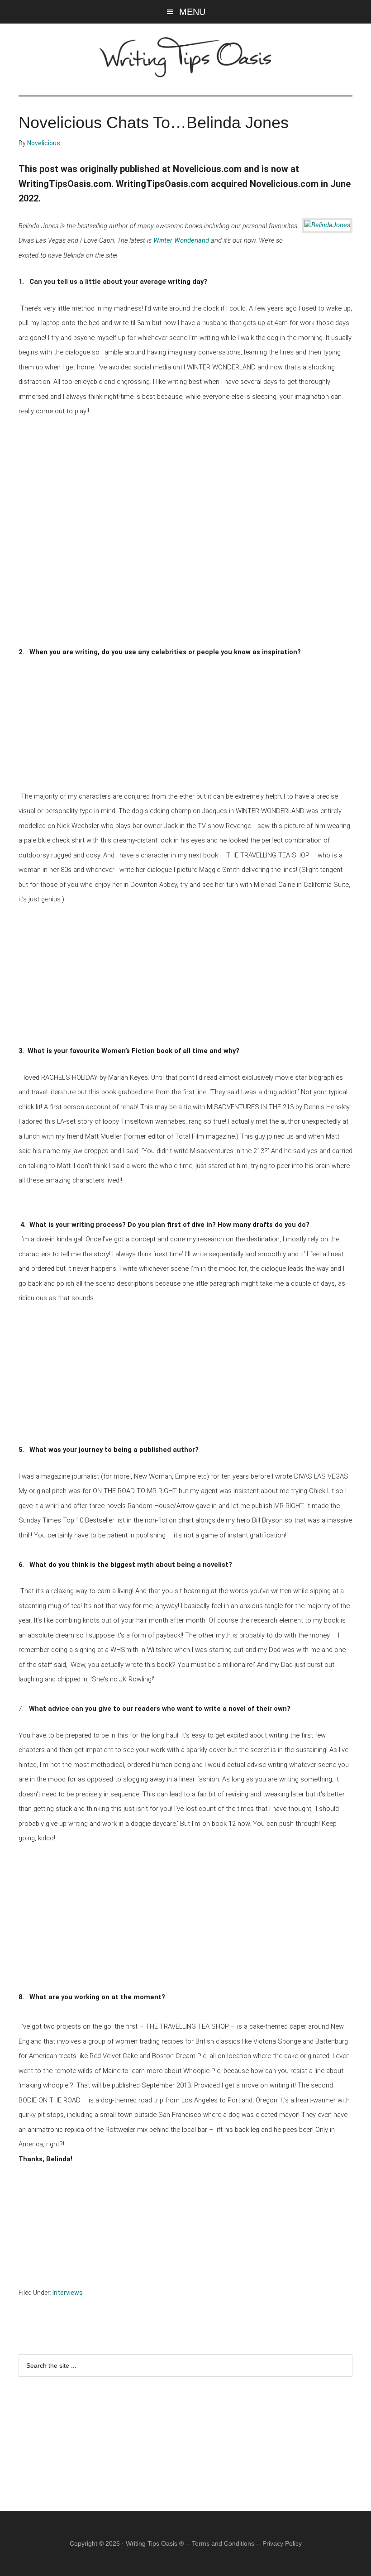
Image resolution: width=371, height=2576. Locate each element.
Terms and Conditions (223, 2543)
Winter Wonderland (181, 240)
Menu (192, 12)
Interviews (68, 2293)
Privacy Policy (282, 2543)
